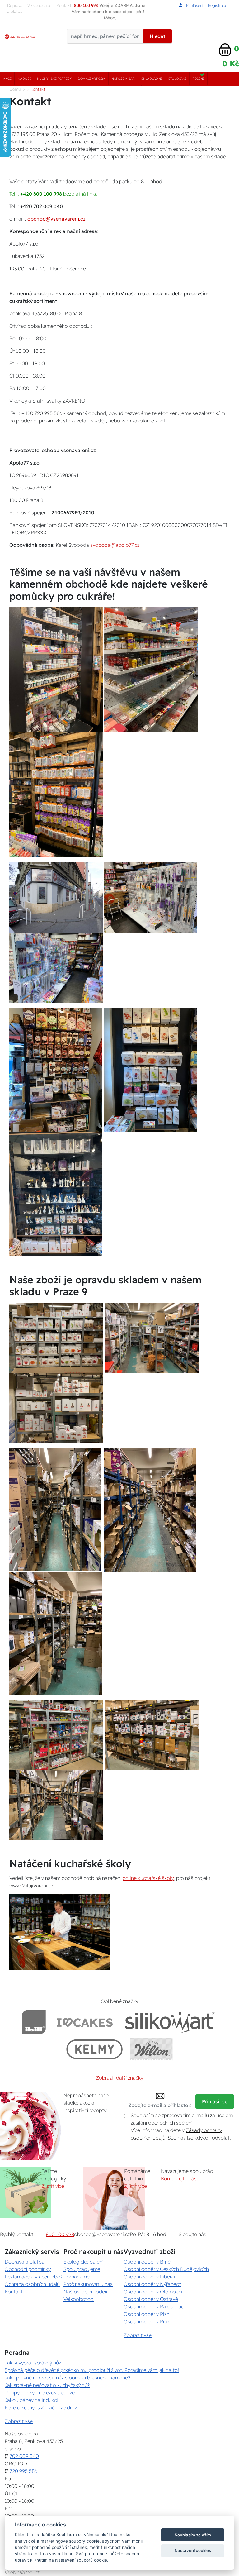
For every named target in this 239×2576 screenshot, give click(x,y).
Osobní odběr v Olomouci (153, 2292)
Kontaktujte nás (179, 2178)
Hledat (157, 36)
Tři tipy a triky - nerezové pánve (40, 2392)
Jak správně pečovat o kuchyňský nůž (47, 2385)
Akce (7, 79)
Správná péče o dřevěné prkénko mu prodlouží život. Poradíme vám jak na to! (92, 2370)
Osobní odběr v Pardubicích (155, 2306)
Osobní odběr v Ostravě (151, 2299)
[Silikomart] (170, 2022)
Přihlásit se (215, 2101)
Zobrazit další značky (119, 2078)
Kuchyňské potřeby (54, 79)
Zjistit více (53, 2186)
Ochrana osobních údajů (32, 2284)
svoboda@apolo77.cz (115, 545)
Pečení (198, 79)
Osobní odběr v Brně (147, 2262)
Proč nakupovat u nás (88, 2284)
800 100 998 (60, 2234)
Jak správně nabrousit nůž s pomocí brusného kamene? (67, 2378)
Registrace (218, 5)
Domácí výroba (91, 79)
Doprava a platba (15, 8)
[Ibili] (34, 2022)
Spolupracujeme (82, 2269)
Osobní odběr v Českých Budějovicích (166, 2269)
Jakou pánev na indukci (31, 2400)
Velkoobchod (40, 5)
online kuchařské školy (148, 1878)
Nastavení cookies (193, 2550)
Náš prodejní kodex (85, 2292)
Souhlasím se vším (193, 2535)
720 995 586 (23, 2471)
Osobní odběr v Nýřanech (152, 2284)
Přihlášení (194, 5)
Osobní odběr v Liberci (149, 2277)
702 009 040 (24, 2456)
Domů (15, 89)
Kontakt (14, 2292)
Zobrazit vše (138, 2335)
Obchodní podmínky (28, 2269)
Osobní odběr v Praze (148, 2321)
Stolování (177, 79)
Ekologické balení (83, 2262)
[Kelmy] (95, 2049)
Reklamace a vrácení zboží (34, 2277)
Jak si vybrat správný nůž (33, 2363)
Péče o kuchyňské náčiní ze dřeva (42, 2407)
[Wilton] (151, 2049)
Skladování (152, 79)
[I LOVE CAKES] (85, 2022)
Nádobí (24, 79)
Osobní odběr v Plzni (147, 2314)
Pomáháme (77, 2277)
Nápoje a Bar (123, 79)
